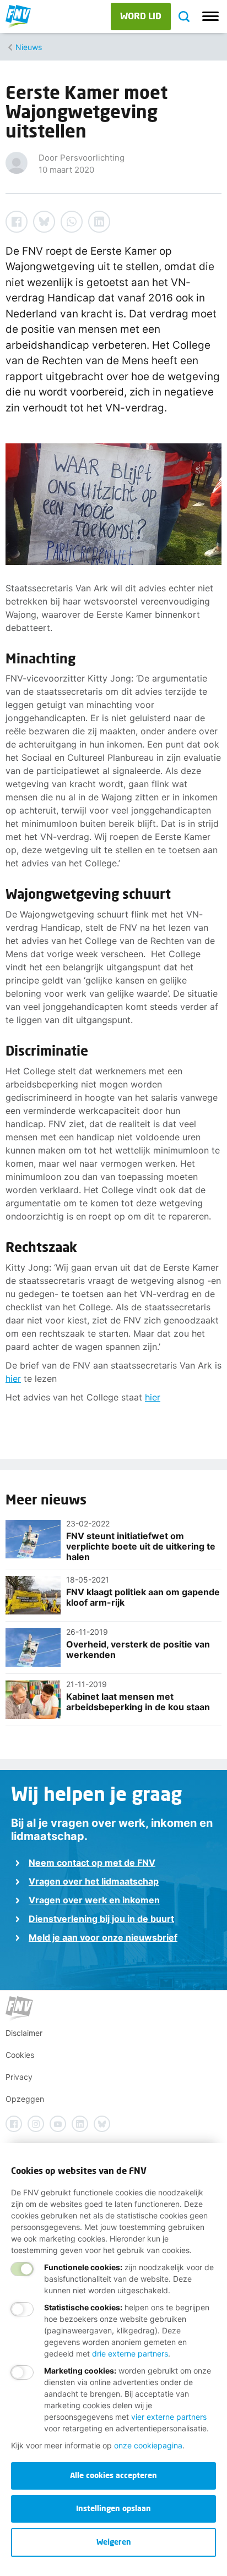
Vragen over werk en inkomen (94, 1900)
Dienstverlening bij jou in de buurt (101, 1919)
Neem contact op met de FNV (92, 1863)
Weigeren (114, 2542)
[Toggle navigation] (210, 17)
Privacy (19, 2077)
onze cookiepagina (148, 2445)
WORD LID (141, 16)
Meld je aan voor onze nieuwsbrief (103, 1937)
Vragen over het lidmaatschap (94, 1881)
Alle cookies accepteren (113, 2475)
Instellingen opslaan (113, 2508)
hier (13, 1378)
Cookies (20, 2055)
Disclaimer (24, 2033)
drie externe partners (130, 2353)
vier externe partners (169, 2417)
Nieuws (29, 47)
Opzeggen (25, 2099)
